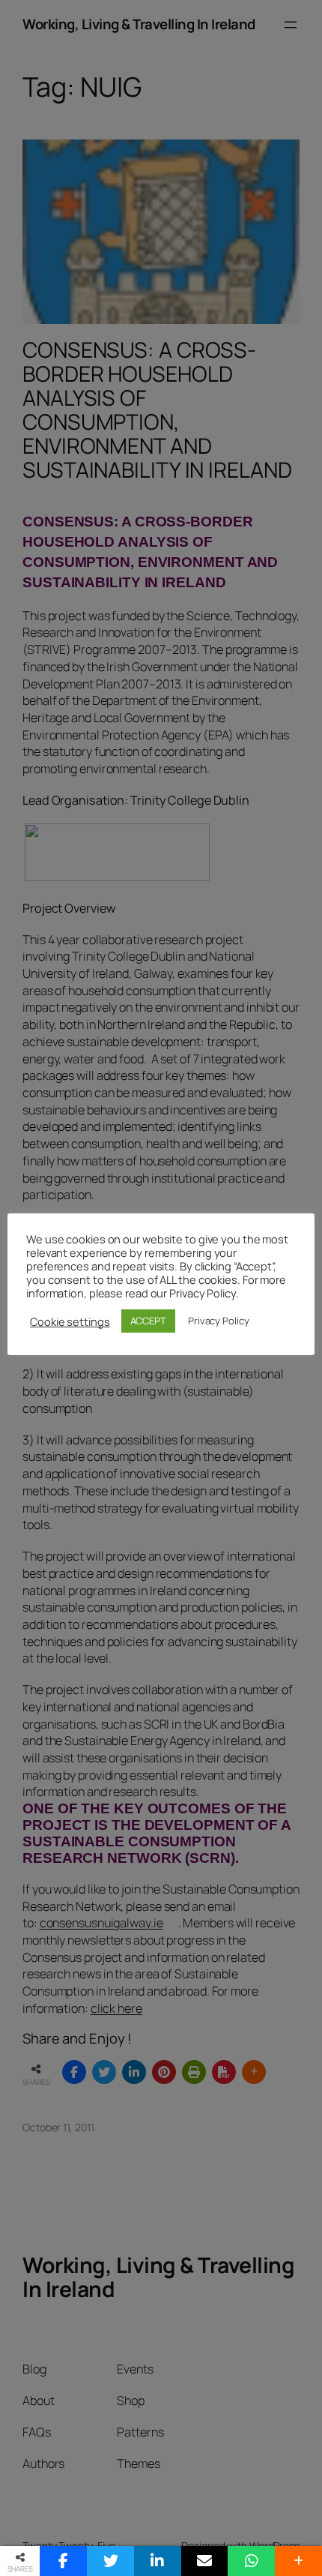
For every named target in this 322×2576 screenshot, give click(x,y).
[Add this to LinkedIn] (158, 2561)
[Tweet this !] (110, 2561)
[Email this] (205, 2561)
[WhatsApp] (251, 2561)
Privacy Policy (219, 1321)
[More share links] (298, 2561)
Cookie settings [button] (70, 1321)
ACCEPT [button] (148, 1321)
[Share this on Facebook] (63, 2561)
